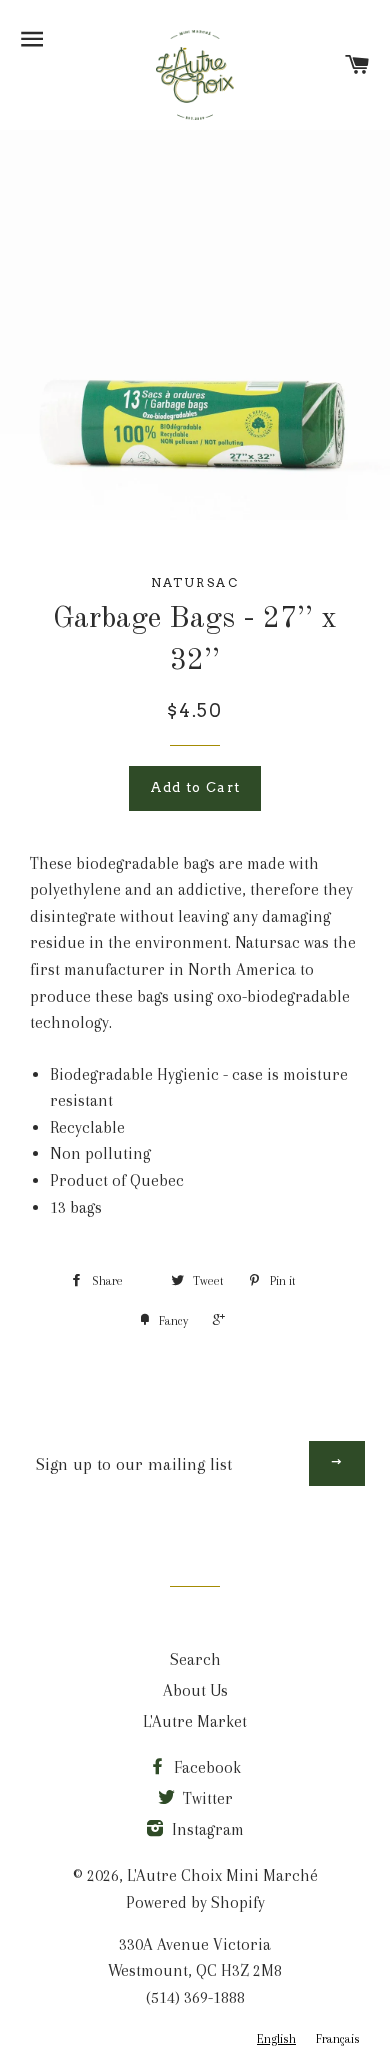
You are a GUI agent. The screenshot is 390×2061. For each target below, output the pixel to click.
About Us (195, 1690)
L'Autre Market (195, 1721)
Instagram (206, 1829)
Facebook (205, 1767)
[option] (338, 2039)
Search (195, 1659)
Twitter (206, 1798)
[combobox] (276, 2039)
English (276, 2039)
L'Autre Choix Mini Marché (222, 1875)
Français (338, 2039)
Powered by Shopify (195, 1902)
